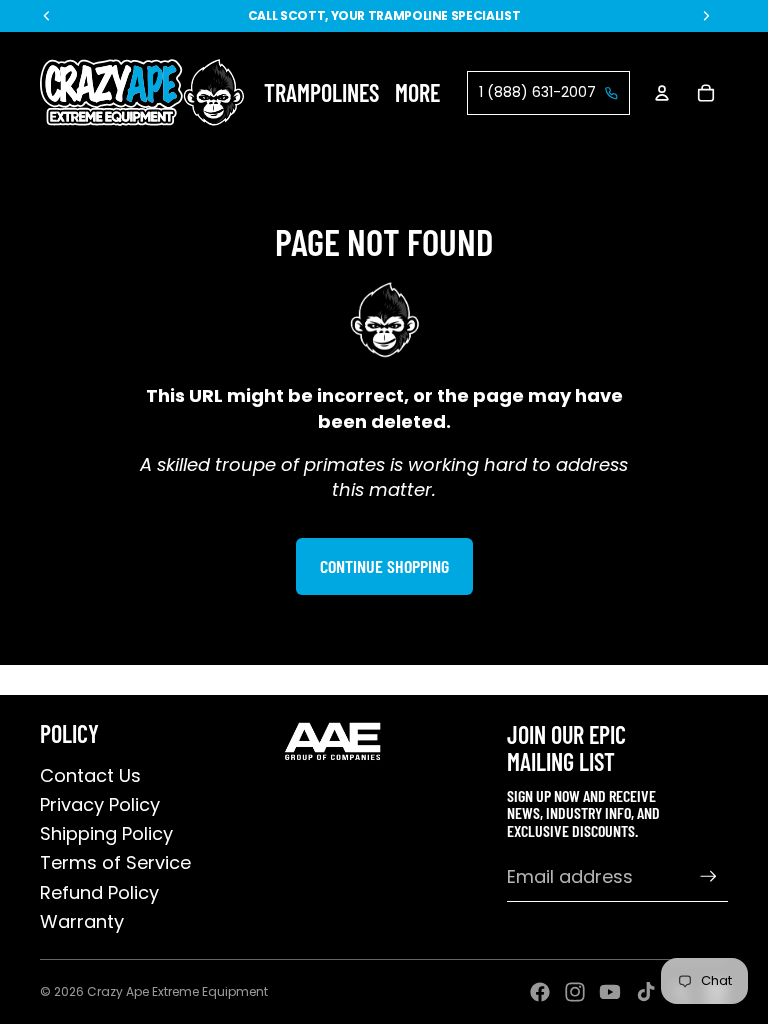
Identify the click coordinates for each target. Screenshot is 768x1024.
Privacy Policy (100, 804)
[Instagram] (575, 992)
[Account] (662, 93)
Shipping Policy (106, 833)
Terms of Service (115, 862)
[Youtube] (610, 992)
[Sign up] (708, 876)
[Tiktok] (646, 992)
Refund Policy (99, 892)
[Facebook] (540, 992)
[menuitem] (417, 92)
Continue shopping (384, 566)
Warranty (82, 921)
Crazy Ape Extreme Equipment (177, 991)
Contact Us (90, 775)
